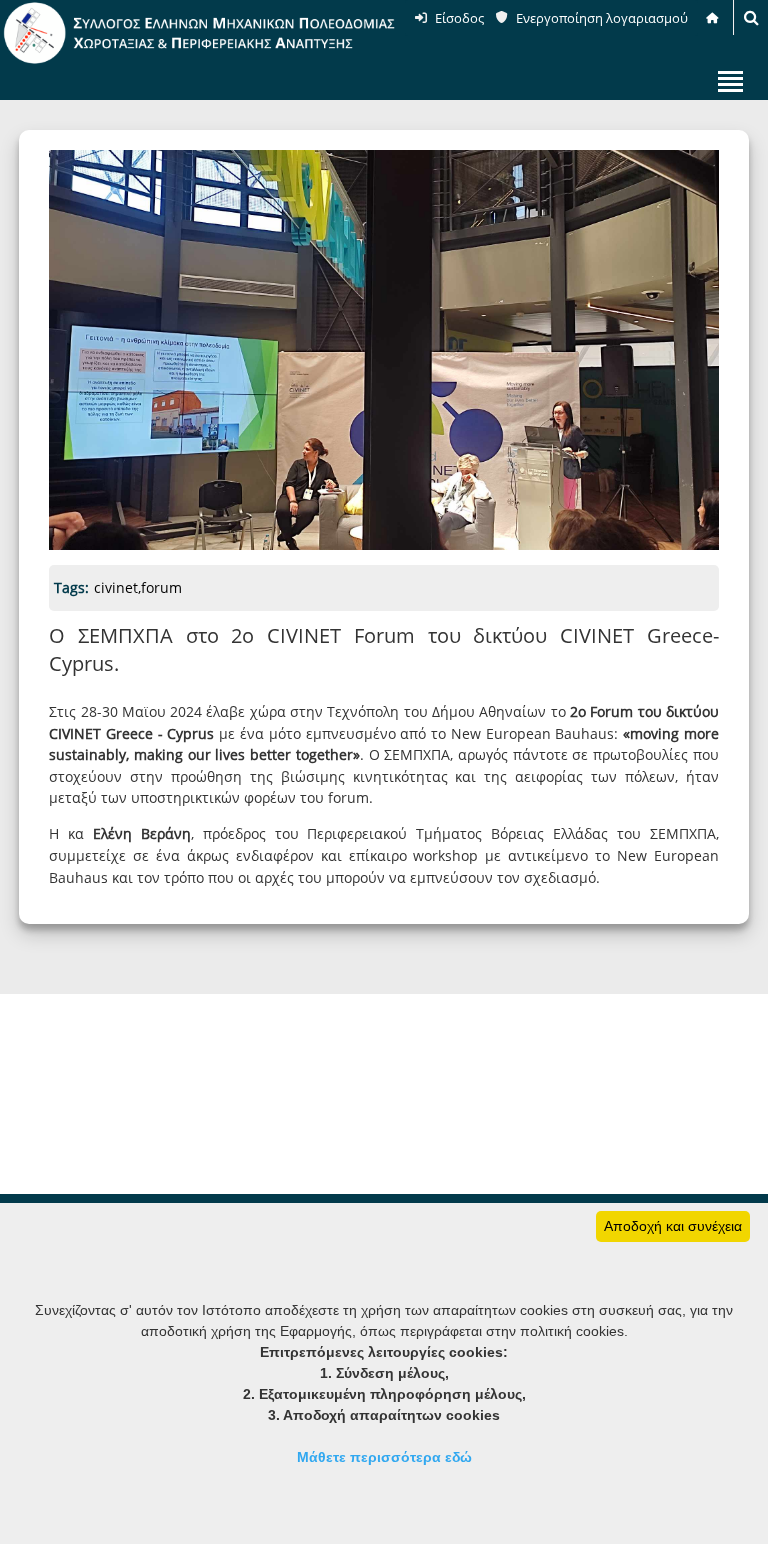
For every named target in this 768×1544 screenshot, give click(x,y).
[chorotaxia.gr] (200, 60)
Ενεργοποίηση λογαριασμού (602, 18)
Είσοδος (459, 18)
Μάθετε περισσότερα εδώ (384, 1457)
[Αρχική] (714, 17)
